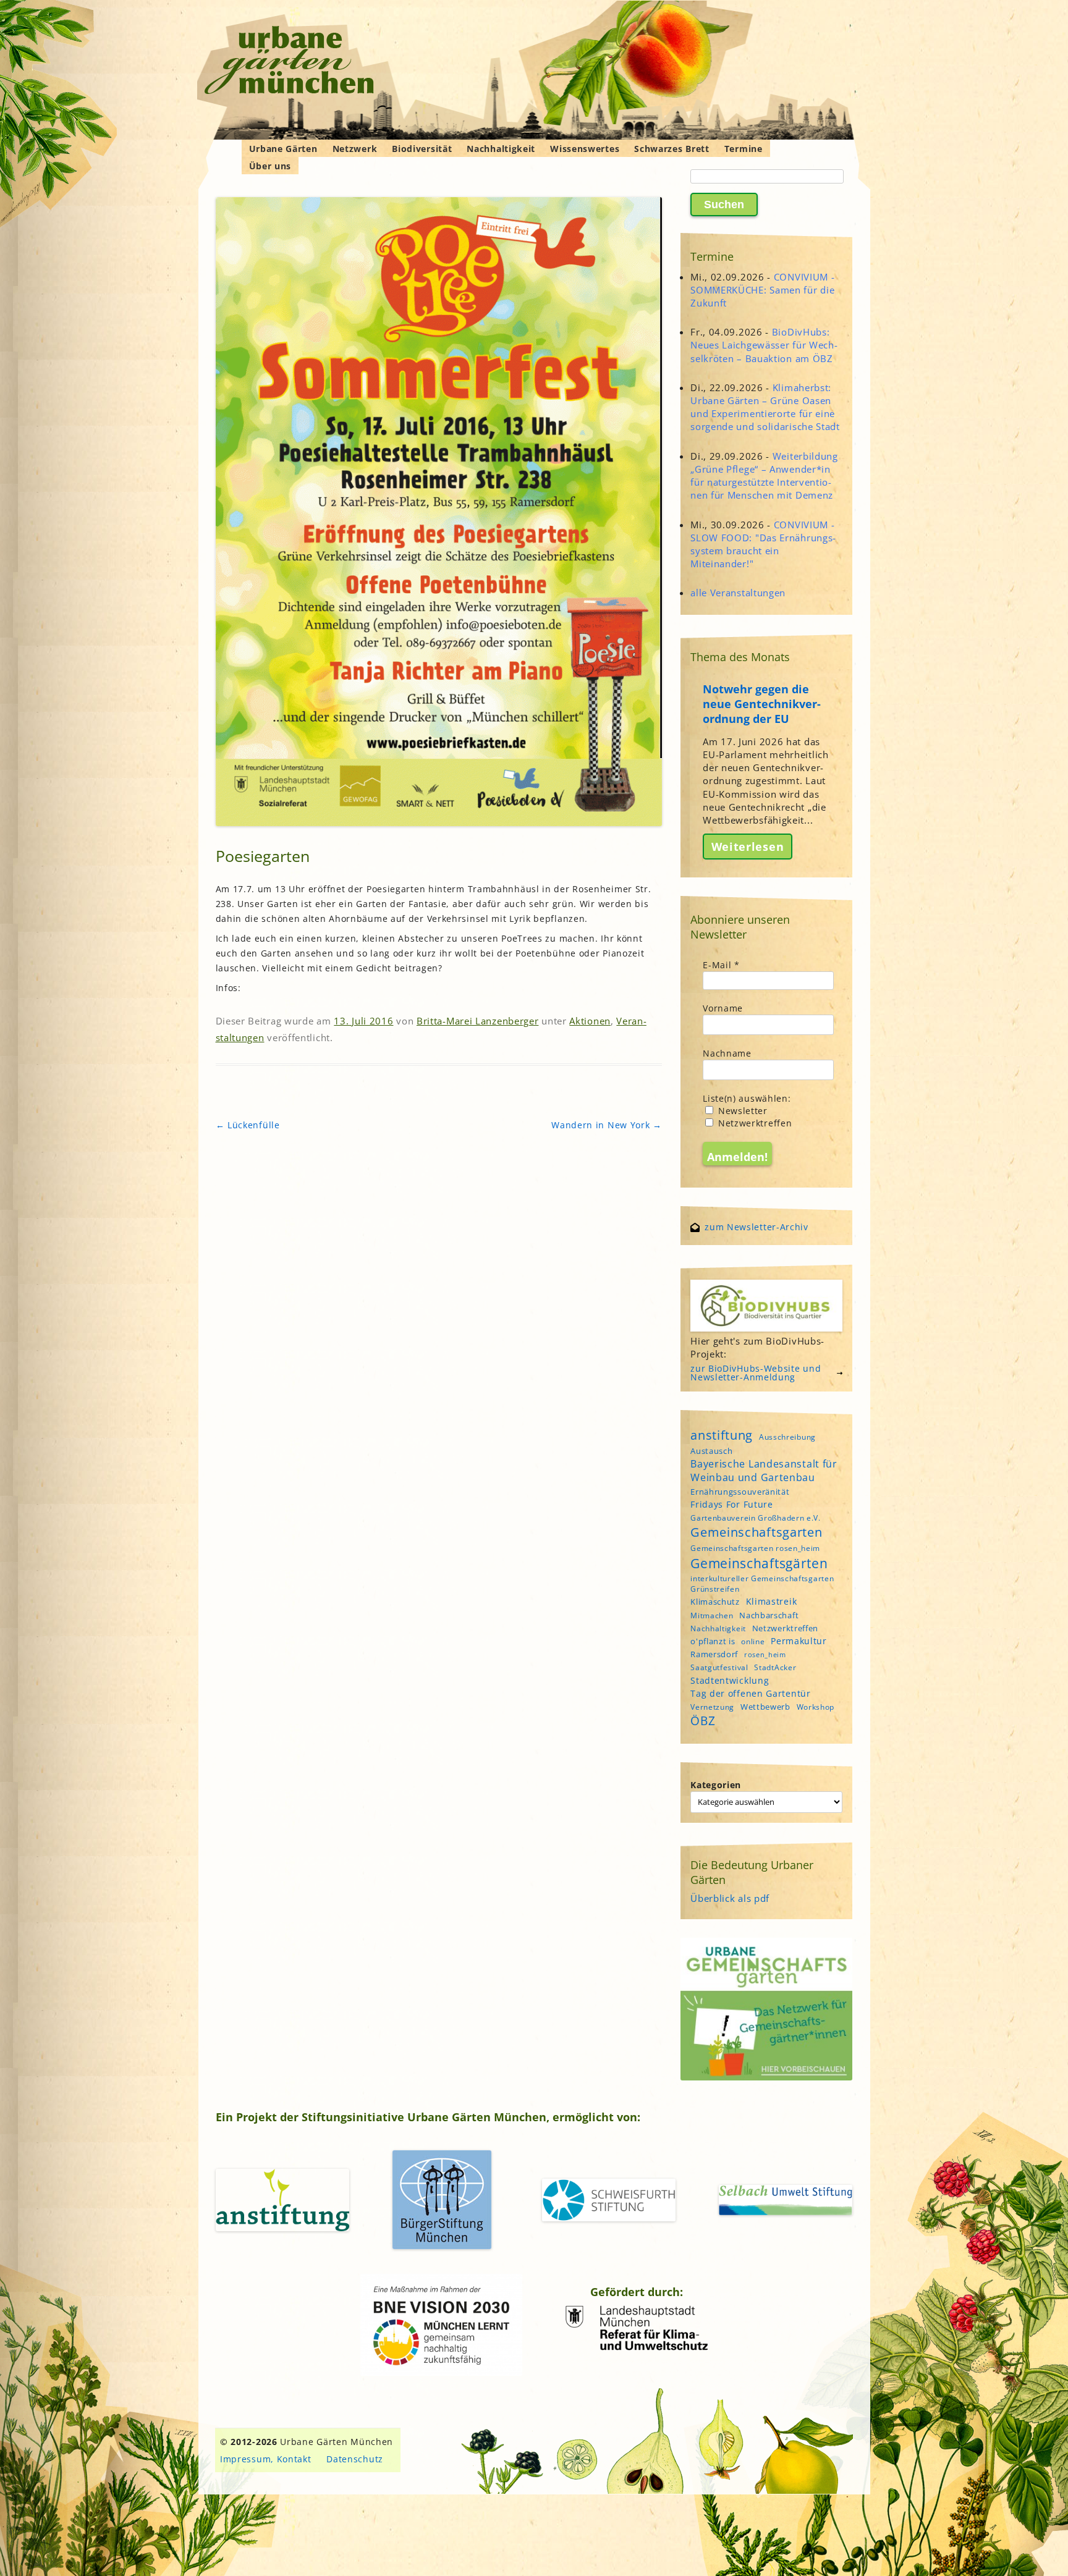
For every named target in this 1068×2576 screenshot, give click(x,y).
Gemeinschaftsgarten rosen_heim (755, 1548)
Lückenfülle (248, 1125)
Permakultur (799, 1641)
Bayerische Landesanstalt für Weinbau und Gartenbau (764, 1471)
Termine (744, 149)
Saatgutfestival (719, 1667)
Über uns (270, 166)
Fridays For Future (732, 1504)
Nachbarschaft (769, 1615)
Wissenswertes (585, 149)
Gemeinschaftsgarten (756, 1532)
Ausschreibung (787, 1437)
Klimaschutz (715, 1602)
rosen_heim (765, 1655)
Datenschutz (355, 2459)
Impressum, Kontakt (266, 2459)
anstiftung (722, 1435)
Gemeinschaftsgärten (759, 1563)
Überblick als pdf (730, 1898)
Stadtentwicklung (730, 1680)
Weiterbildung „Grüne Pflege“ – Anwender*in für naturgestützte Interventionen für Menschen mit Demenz (764, 476)
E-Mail (721, 965)
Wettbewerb (765, 1707)
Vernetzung (712, 1707)
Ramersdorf (714, 1654)
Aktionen (590, 1021)
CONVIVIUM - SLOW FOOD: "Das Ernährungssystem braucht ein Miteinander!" (763, 544)
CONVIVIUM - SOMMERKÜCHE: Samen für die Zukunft (762, 290)
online (753, 1641)
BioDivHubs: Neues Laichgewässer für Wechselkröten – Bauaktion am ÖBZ (764, 345)
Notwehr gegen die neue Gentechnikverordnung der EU (762, 704)
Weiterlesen (748, 847)
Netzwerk (355, 149)
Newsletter (741, 1111)
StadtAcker (775, 1667)
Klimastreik (772, 1601)
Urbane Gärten (283, 149)
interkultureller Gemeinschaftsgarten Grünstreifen (762, 1584)
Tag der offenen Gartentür (751, 1693)
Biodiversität (422, 149)
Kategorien (716, 1785)
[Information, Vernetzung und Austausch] (290, 62)
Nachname (727, 1053)
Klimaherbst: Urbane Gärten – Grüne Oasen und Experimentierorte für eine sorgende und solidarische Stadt (765, 407)
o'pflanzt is (713, 1641)
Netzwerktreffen (753, 1123)
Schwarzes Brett (672, 149)
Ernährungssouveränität (740, 1492)
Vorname (723, 1008)
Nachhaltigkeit (501, 149)
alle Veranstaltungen (738, 593)
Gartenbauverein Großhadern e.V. (756, 1518)
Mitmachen (712, 1615)
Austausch (711, 1451)
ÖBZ (703, 1721)
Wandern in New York (607, 1125)
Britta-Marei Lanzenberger (478, 1021)
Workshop (816, 1707)
